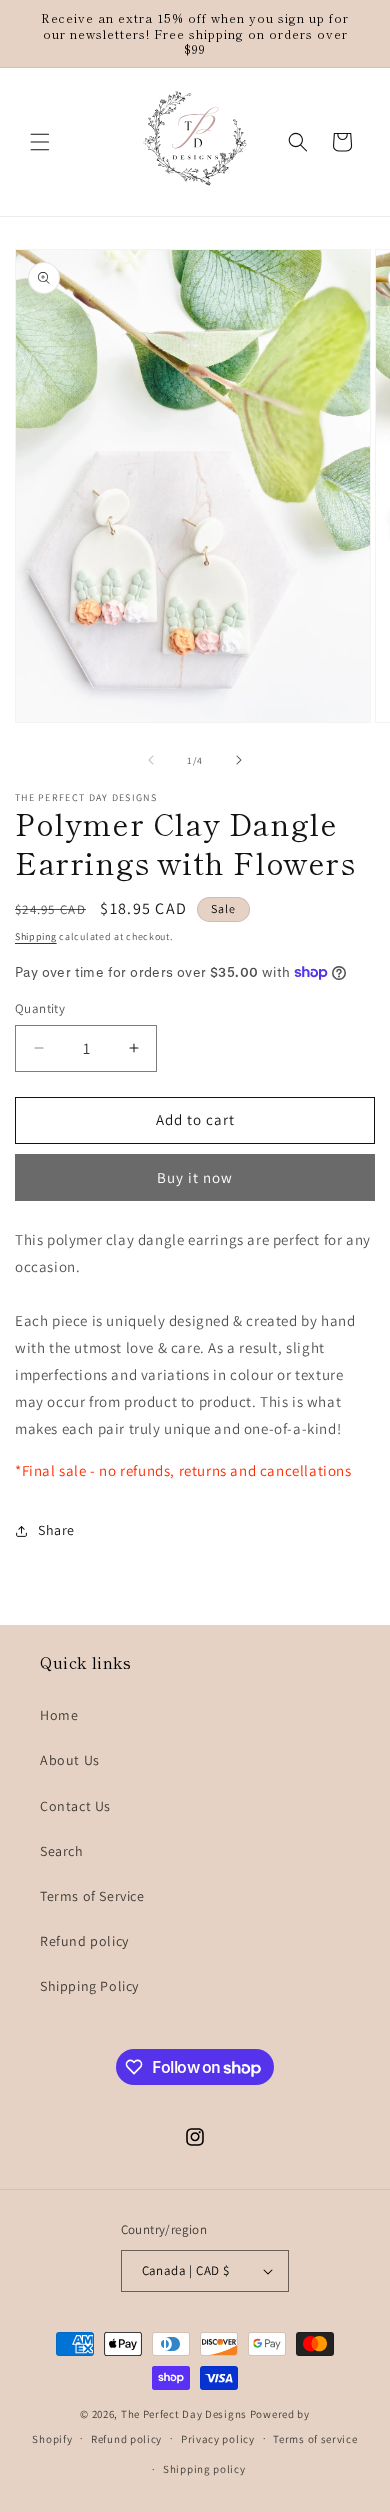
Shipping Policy (89, 1986)
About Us (70, 1760)
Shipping (36, 936)
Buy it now (195, 1177)
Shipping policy (204, 2469)
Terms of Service (92, 1896)
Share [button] (56, 1530)
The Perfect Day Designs (184, 2414)
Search (62, 1851)
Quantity (40, 1008)
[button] (40, 142)
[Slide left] (151, 760)
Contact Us (75, 1806)
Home (59, 1715)
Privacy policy (218, 2439)
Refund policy (84, 1941)
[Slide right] (239, 760)
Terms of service (315, 2439)
